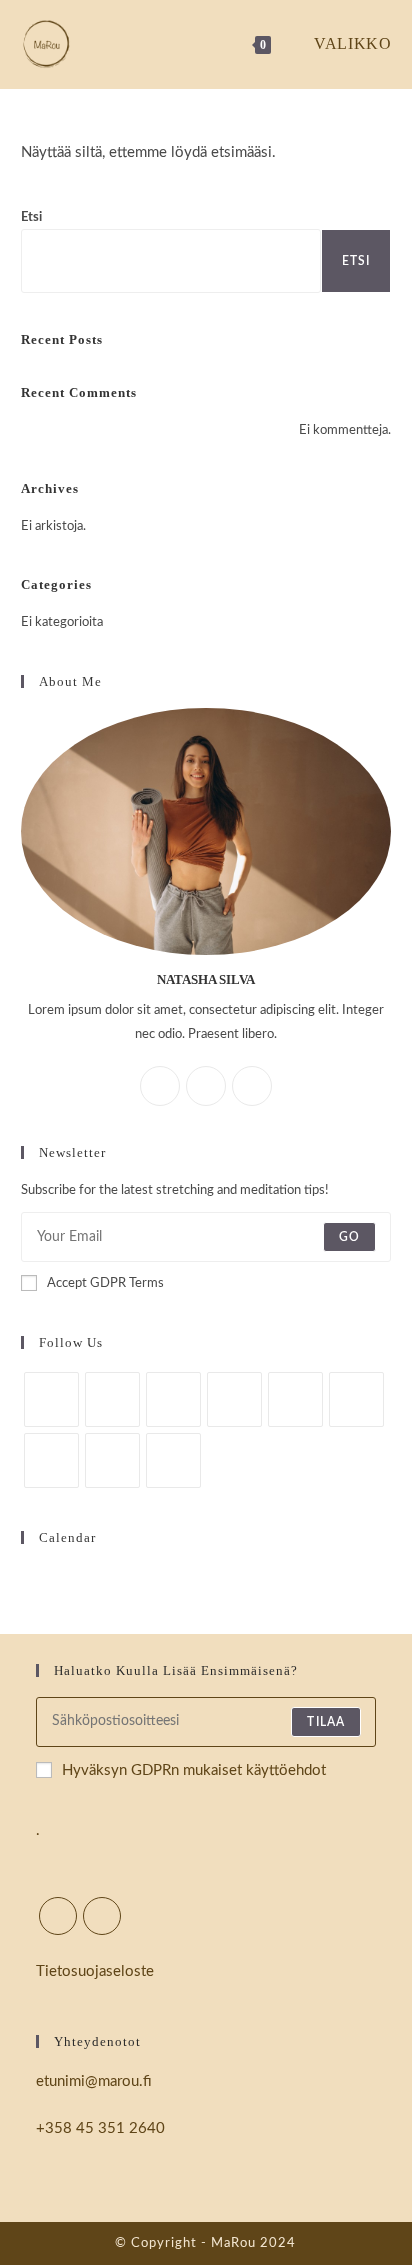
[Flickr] (356, 1399)
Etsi (31, 217)
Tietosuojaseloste (95, 1971)
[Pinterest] (295, 1399)
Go (349, 1237)
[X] (160, 1086)
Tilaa (326, 1722)
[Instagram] (252, 1086)
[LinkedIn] (234, 1399)
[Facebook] (206, 1086)
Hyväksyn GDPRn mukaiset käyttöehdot (194, 1770)
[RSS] (173, 1460)
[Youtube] (112, 1460)
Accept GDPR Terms (105, 1283)
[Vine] (51, 1460)
